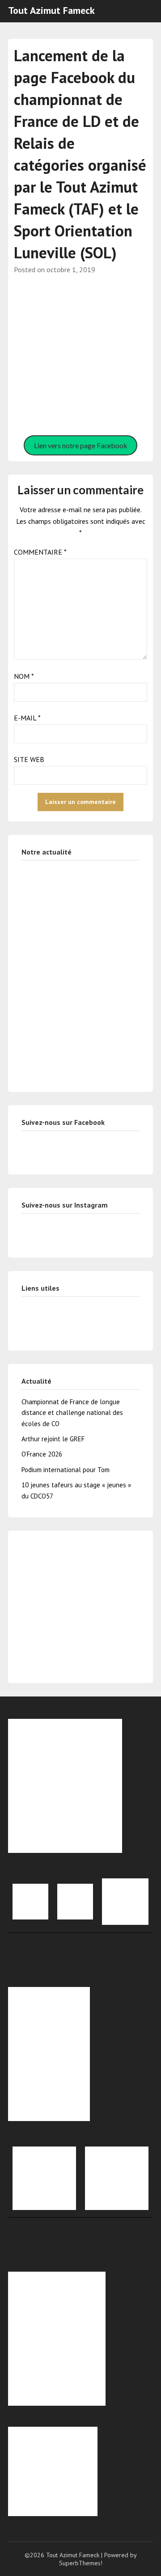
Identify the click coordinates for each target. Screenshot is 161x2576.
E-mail (27, 718)
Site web (29, 759)
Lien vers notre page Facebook (81, 445)
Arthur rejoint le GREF (53, 1439)
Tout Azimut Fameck (51, 10)
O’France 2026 (42, 1454)
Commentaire (40, 552)
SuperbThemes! (81, 2563)
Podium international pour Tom (66, 1470)
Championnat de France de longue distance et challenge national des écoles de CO (72, 1413)
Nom (24, 676)
